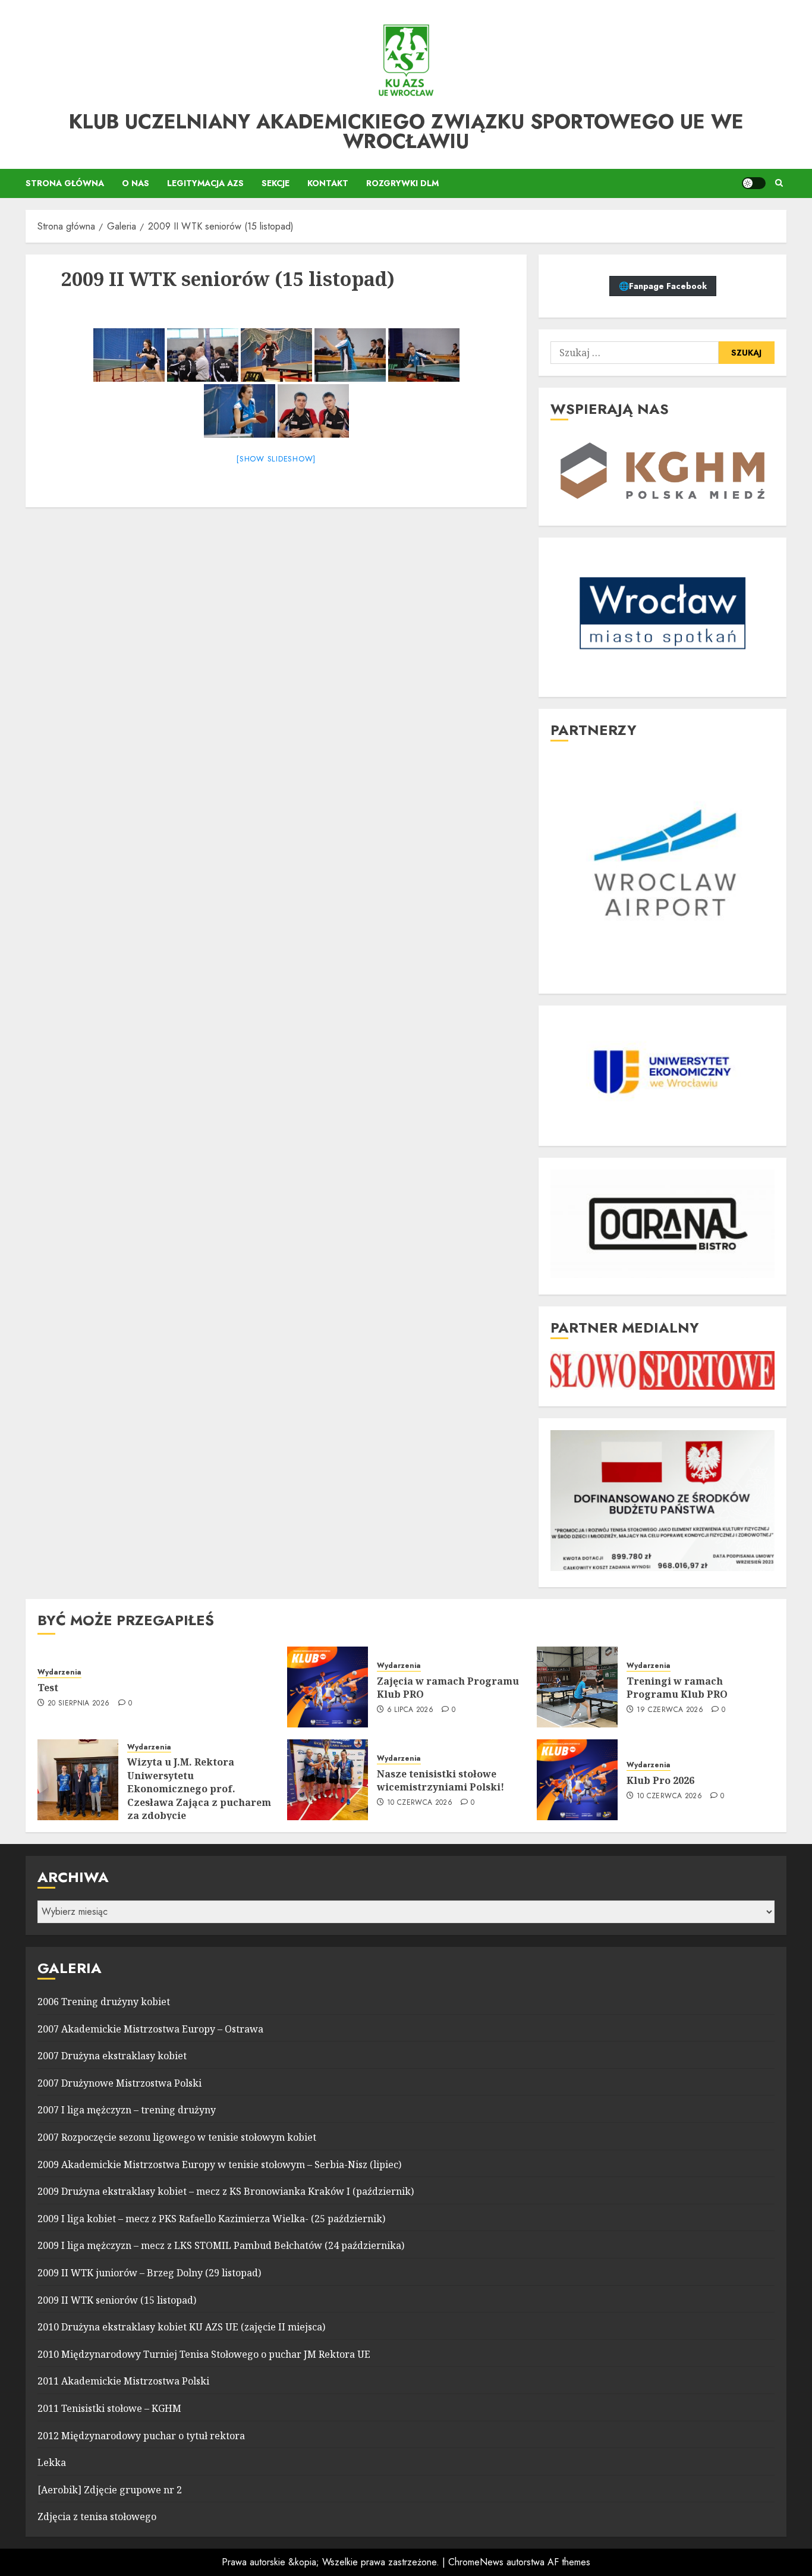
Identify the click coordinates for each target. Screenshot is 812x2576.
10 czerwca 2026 (420, 1803)
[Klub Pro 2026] (577, 1780)
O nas (136, 183)
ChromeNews (476, 2562)
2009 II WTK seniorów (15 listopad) (117, 2300)
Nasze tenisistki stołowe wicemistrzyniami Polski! (440, 1780)
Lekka (52, 2462)
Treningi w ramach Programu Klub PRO (677, 1688)
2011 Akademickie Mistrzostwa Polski (123, 2381)
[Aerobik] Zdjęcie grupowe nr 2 (110, 2490)
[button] (779, 183)
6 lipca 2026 (410, 1710)
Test (48, 1688)
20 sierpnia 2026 (79, 1704)
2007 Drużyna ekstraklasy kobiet (112, 2056)
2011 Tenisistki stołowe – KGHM (109, 2408)
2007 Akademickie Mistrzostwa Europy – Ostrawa (150, 2029)
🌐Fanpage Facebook (663, 286)
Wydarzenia (59, 1672)
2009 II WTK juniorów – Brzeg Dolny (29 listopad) (149, 2273)
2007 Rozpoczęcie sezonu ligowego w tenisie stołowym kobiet (177, 2137)
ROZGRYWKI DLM (402, 183)
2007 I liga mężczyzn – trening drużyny (127, 2110)
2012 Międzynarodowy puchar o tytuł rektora (141, 2436)
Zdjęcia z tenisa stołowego (97, 2517)
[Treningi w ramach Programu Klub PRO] (577, 1687)
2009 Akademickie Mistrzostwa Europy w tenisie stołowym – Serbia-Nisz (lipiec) (219, 2165)
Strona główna (65, 183)
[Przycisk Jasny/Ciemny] (754, 183)
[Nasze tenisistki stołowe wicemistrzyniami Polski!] (328, 1780)
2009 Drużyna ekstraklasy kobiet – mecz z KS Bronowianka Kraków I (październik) (226, 2191)
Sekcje (276, 183)
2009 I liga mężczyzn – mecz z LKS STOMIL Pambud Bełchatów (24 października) (221, 2245)
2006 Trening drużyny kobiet (104, 2002)
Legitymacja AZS (205, 183)
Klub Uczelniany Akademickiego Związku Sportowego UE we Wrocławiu (406, 131)
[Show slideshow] (276, 459)
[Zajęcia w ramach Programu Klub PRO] (328, 1687)
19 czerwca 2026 (670, 1710)
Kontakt (328, 183)
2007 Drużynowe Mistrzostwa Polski (119, 2083)
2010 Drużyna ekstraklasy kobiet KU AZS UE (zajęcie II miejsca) (181, 2327)
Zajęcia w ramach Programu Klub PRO (448, 1688)
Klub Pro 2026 (660, 1780)
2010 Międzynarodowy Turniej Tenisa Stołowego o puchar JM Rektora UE (204, 2354)
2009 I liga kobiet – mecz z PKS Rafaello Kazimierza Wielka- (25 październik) (211, 2219)
